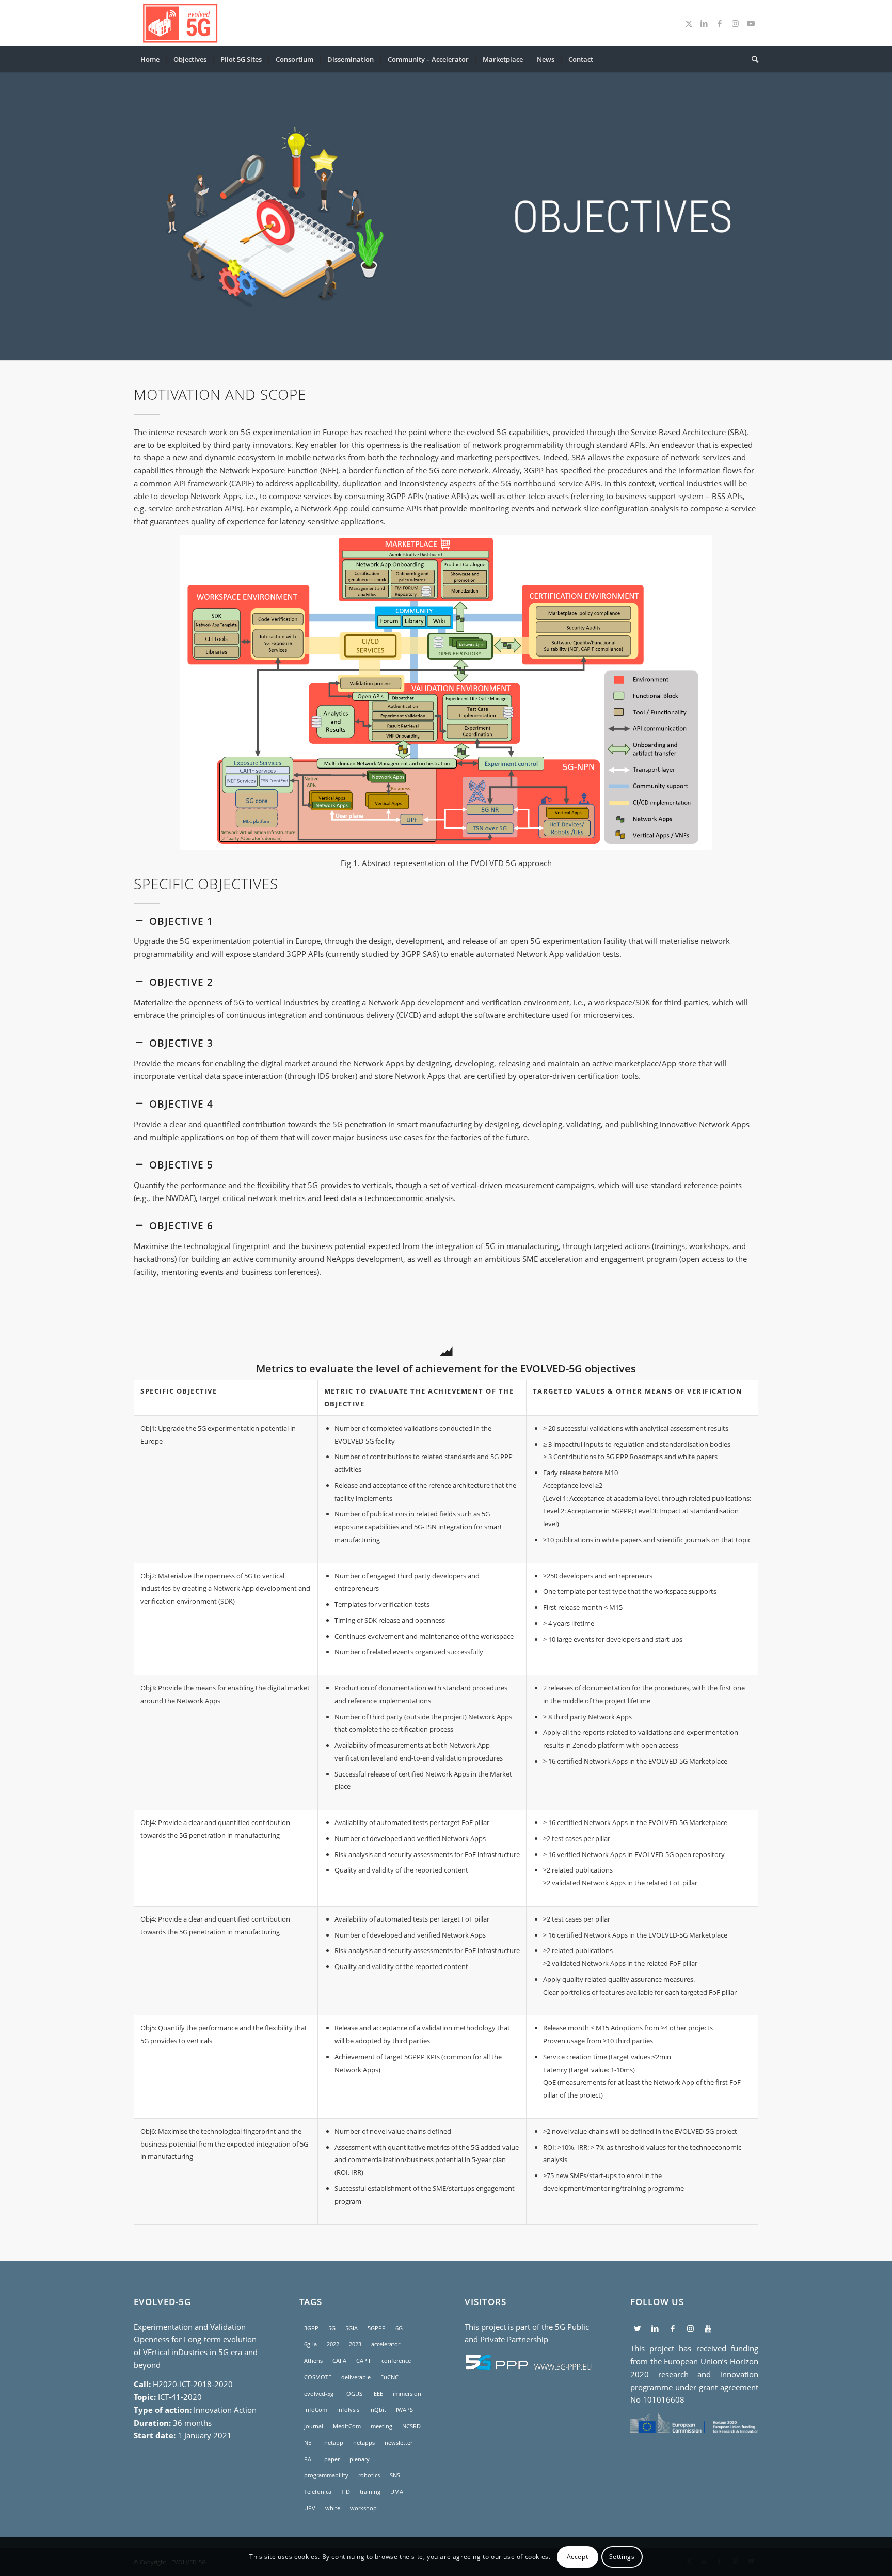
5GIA (352, 2328)
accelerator (386, 2344)
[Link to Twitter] (689, 23)
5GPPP (377, 2328)
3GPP (311, 2328)
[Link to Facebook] (720, 23)
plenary (360, 2459)
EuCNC (389, 2377)
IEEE (378, 2394)
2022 (333, 2344)
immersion (407, 2394)
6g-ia (310, 2344)
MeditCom (347, 2426)
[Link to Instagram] (735, 23)
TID (346, 2492)
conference (396, 2361)
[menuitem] (150, 59)
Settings (622, 2556)
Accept (578, 2556)
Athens (313, 2361)
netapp (334, 2443)
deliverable (356, 2377)
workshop (363, 2508)
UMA (397, 2492)
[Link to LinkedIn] (704, 23)
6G (399, 2328)
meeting (381, 2426)
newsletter (399, 2443)
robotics (369, 2475)
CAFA (339, 2361)
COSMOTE (318, 2377)
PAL (309, 2459)
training (370, 2492)
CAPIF (364, 2361)
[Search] (752, 59)
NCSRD (411, 2426)
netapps (364, 2443)
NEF (309, 2443)
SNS (395, 2475)
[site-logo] (180, 23)
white (333, 2508)
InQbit (378, 2410)
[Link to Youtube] (751, 23)
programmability (326, 2475)
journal (314, 2426)
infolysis (348, 2410)
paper (332, 2459)
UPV (310, 2508)
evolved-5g (319, 2394)
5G (332, 2328)
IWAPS (404, 2410)
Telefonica (318, 2492)
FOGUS (353, 2394)
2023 (355, 2344)
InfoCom (316, 2410)
